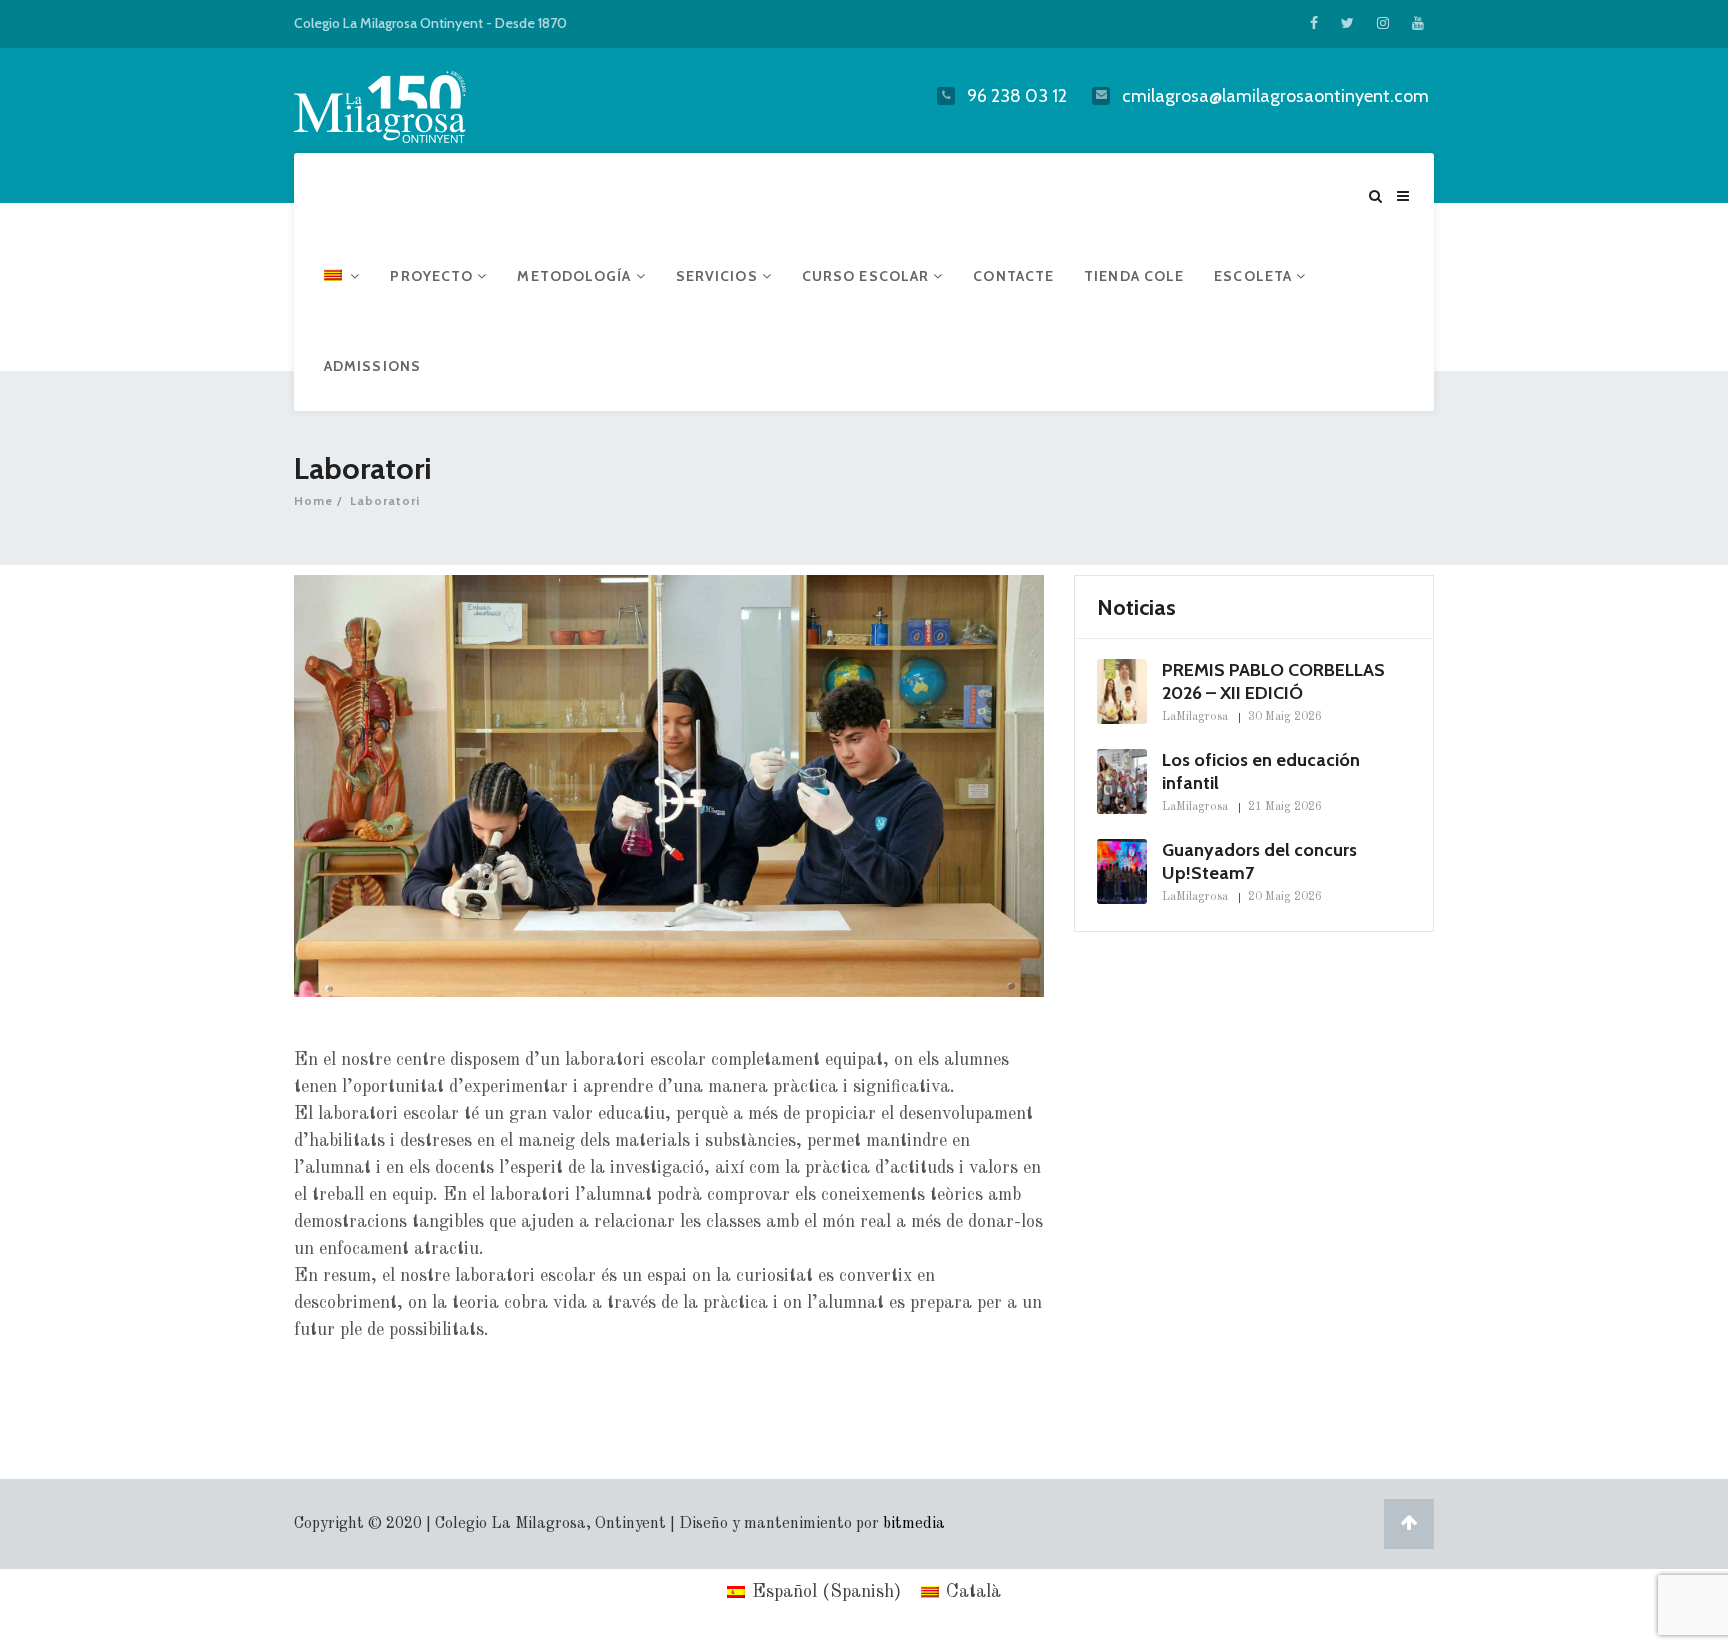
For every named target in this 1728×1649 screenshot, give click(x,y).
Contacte (1013, 276)
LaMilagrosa (1195, 717)
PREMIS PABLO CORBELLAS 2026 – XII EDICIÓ (1273, 681)
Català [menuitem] (973, 1592)
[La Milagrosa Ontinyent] (419, 103)
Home (313, 500)
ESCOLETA (1255, 276)
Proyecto (433, 276)
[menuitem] (342, 276)
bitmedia (914, 1524)
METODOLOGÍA (576, 276)
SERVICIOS (719, 276)
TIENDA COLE (1134, 276)
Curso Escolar (867, 276)
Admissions (372, 366)
